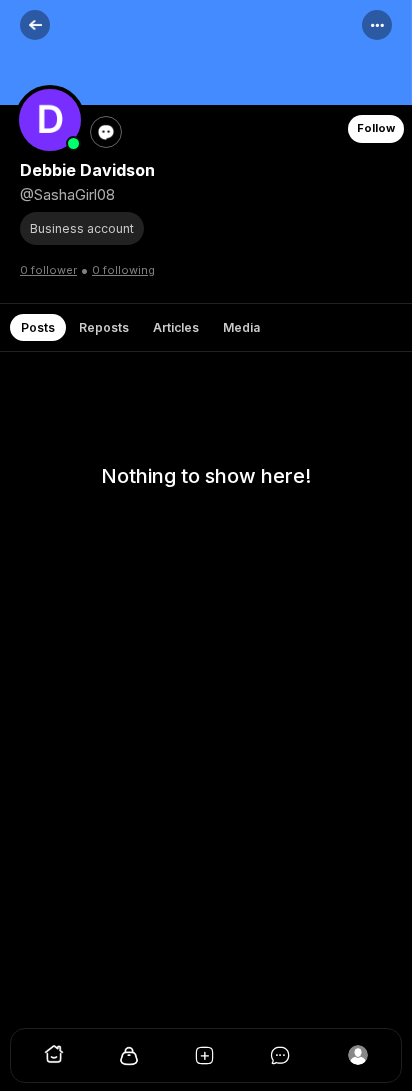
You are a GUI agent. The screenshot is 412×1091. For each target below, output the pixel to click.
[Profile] (358, 1060)
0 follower (48, 270)
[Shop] (130, 1060)
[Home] (54, 1060)
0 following (123, 270)
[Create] (206, 1060)
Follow (376, 128)
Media (241, 327)
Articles (176, 327)
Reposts (104, 327)
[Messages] (282, 1060)
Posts (38, 327)
